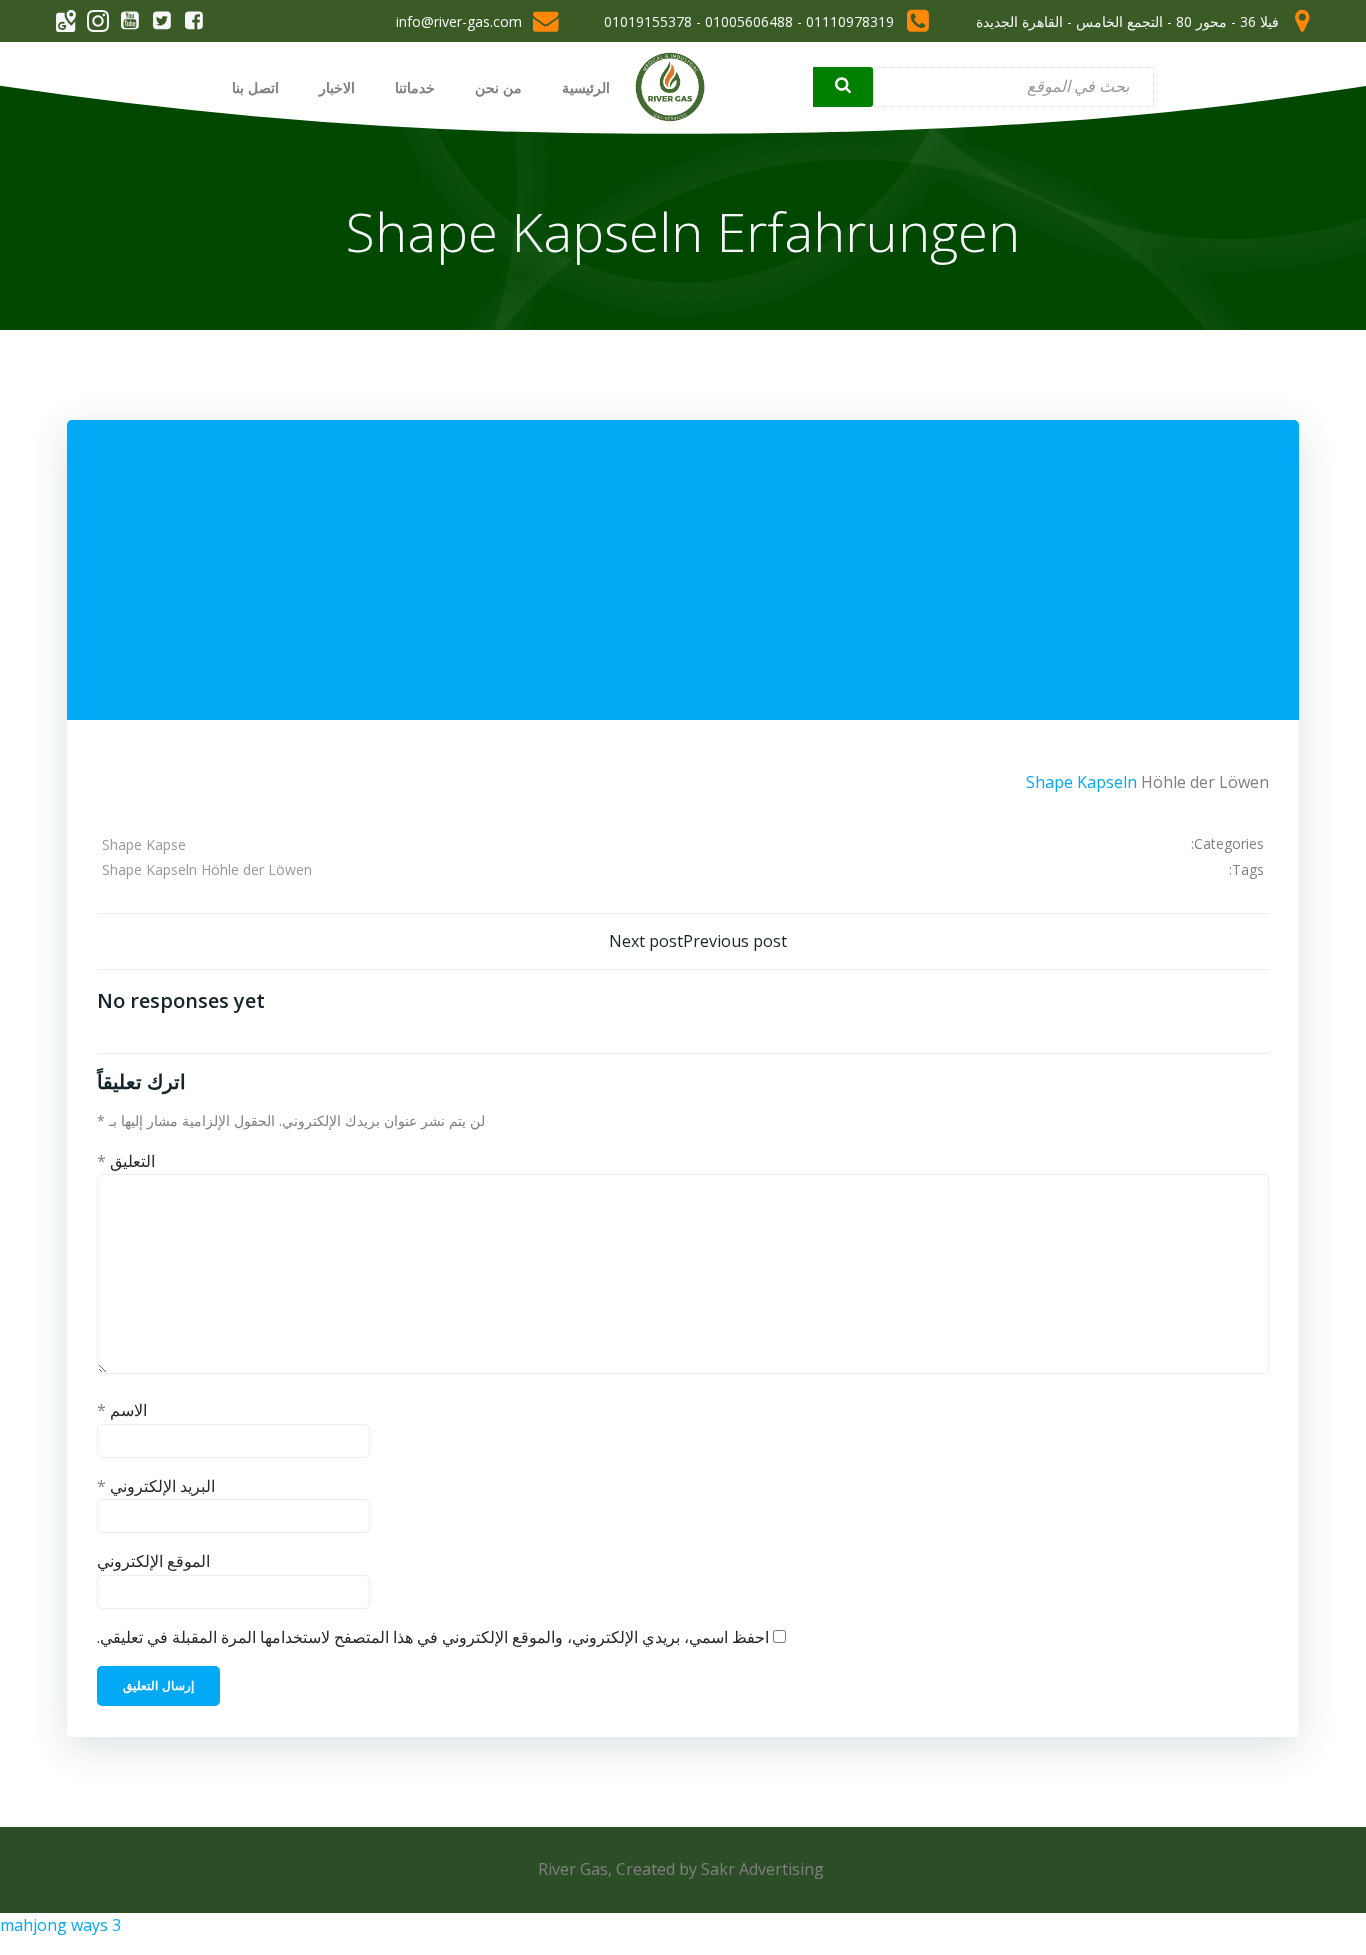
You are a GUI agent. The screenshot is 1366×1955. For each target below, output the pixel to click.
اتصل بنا (255, 87)
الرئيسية (586, 87)
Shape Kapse (144, 844)
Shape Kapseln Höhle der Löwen (207, 869)
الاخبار (337, 87)
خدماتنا (415, 87)
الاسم (122, 1410)
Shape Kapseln (1081, 782)
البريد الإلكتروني (156, 1486)
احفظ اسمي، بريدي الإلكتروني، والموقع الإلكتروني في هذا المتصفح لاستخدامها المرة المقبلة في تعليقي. (433, 1637)
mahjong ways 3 (60, 1925)
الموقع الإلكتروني (153, 1561)
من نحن (498, 87)
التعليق (126, 1161)
